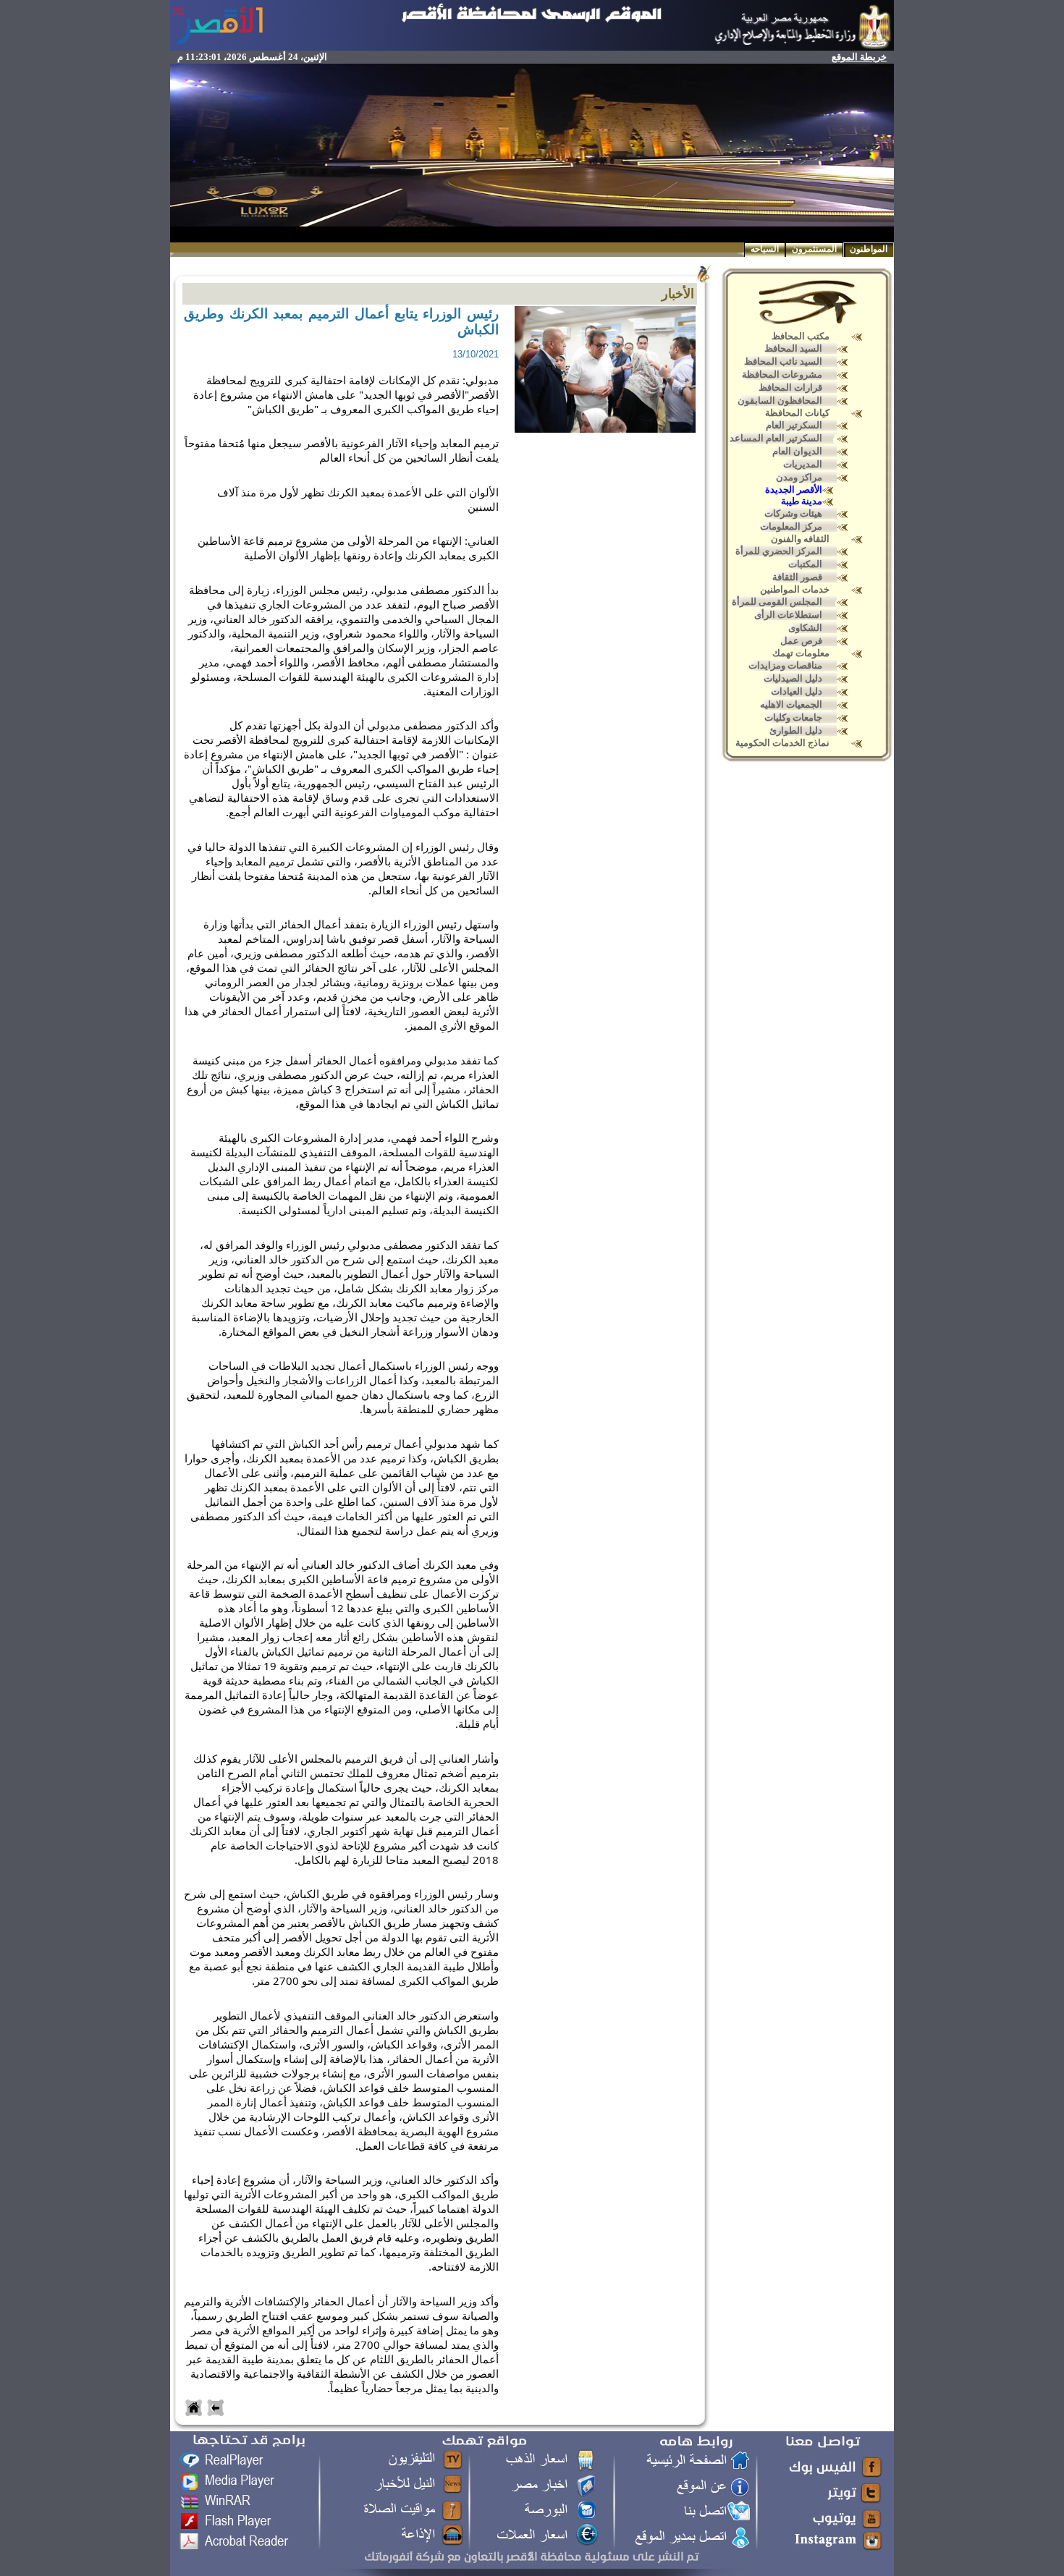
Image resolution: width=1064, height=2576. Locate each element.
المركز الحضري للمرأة (779, 551)
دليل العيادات (797, 691)
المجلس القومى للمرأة (777, 602)
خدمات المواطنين (795, 589)
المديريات (803, 464)
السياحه (765, 249)
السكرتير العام (794, 425)
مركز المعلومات (791, 526)
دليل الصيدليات (793, 678)
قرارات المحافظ (790, 387)
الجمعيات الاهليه (791, 704)
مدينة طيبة (802, 501)
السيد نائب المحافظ (783, 361)
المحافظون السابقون (780, 401)
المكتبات (805, 564)
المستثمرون (814, 249)
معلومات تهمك (801, 653)
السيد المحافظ (793, 348)
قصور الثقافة (797, 577)
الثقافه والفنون (800, 539)
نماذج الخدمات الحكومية (782, 743)
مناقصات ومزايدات (785, 665)
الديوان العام (797, 451)
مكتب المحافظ (801, 336)
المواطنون (869, 249)
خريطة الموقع (859, 57)
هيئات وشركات (793, 513)
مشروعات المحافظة (782, 374)
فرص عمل (801, 641)
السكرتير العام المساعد (776, 438)
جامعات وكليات (793, 717)
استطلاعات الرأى (788, 615)
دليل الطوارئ (796, 730)
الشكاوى (805, 628)
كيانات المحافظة (797, 413)
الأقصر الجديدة (794, 490)
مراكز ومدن (799, 477)
